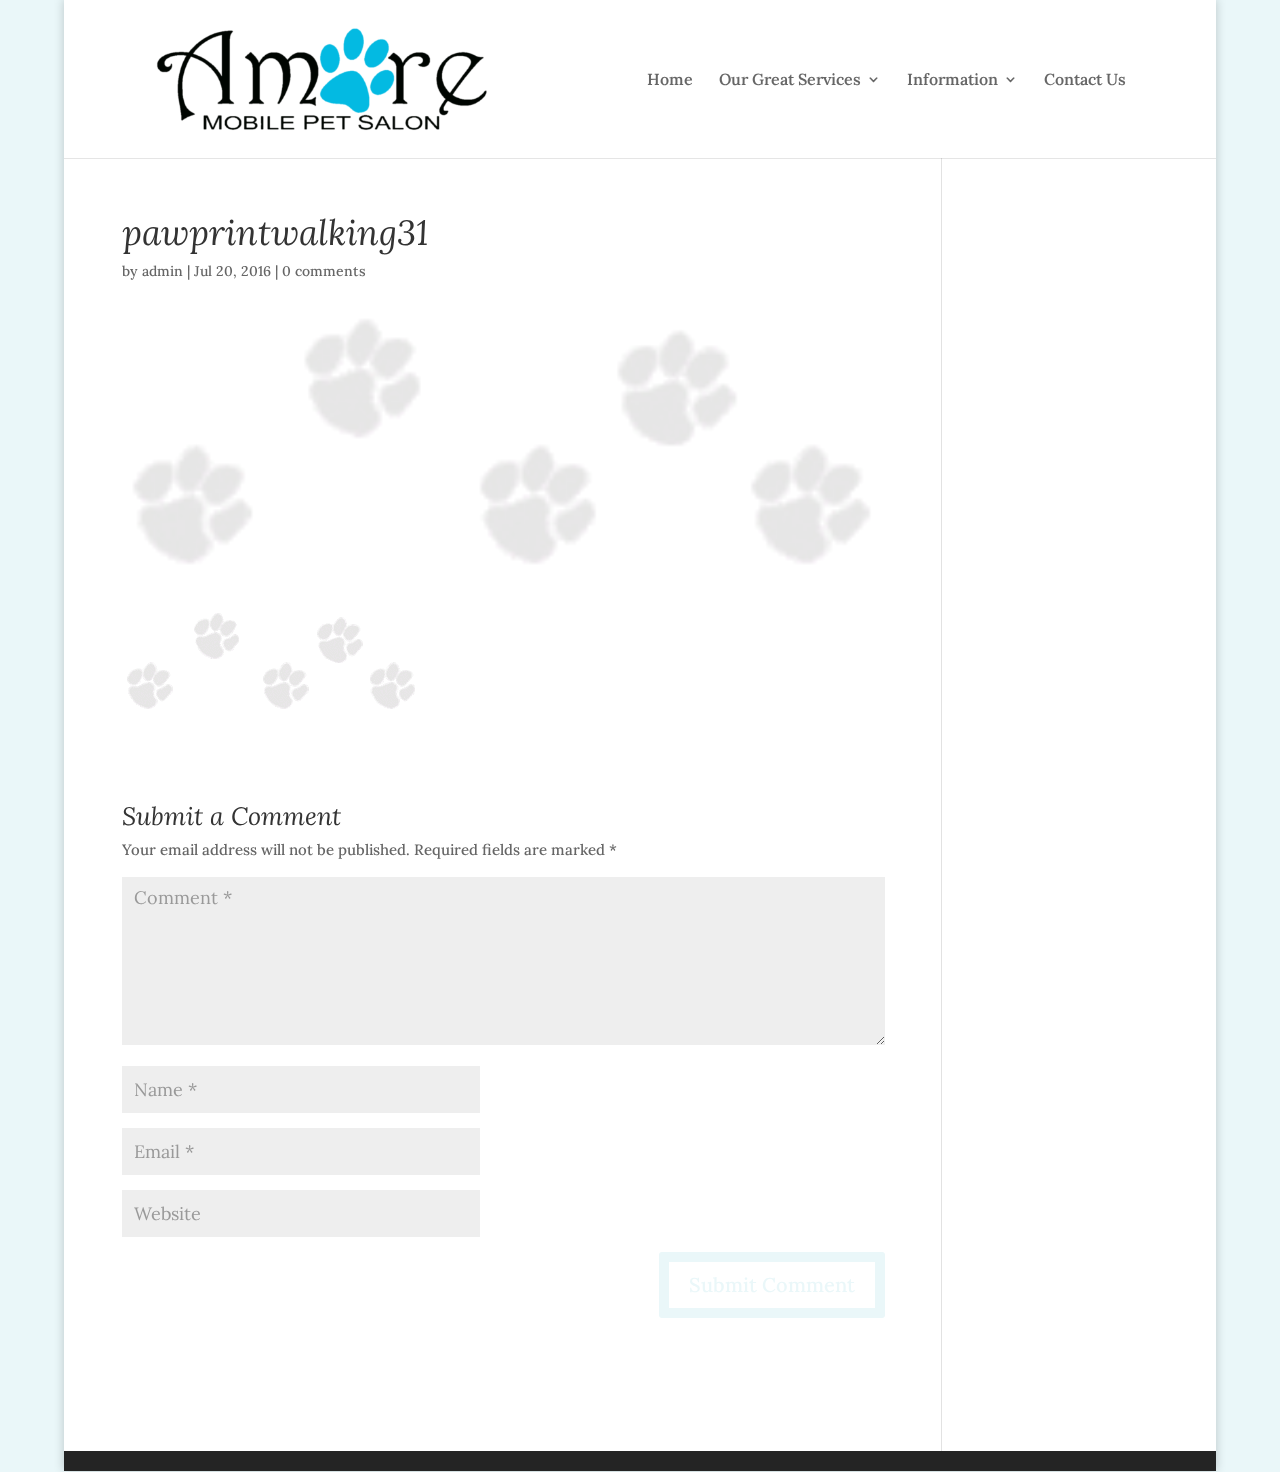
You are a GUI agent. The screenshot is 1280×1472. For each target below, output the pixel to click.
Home (670, 80)
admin (162, 271)
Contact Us (1085, 80)
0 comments (324, 271)
